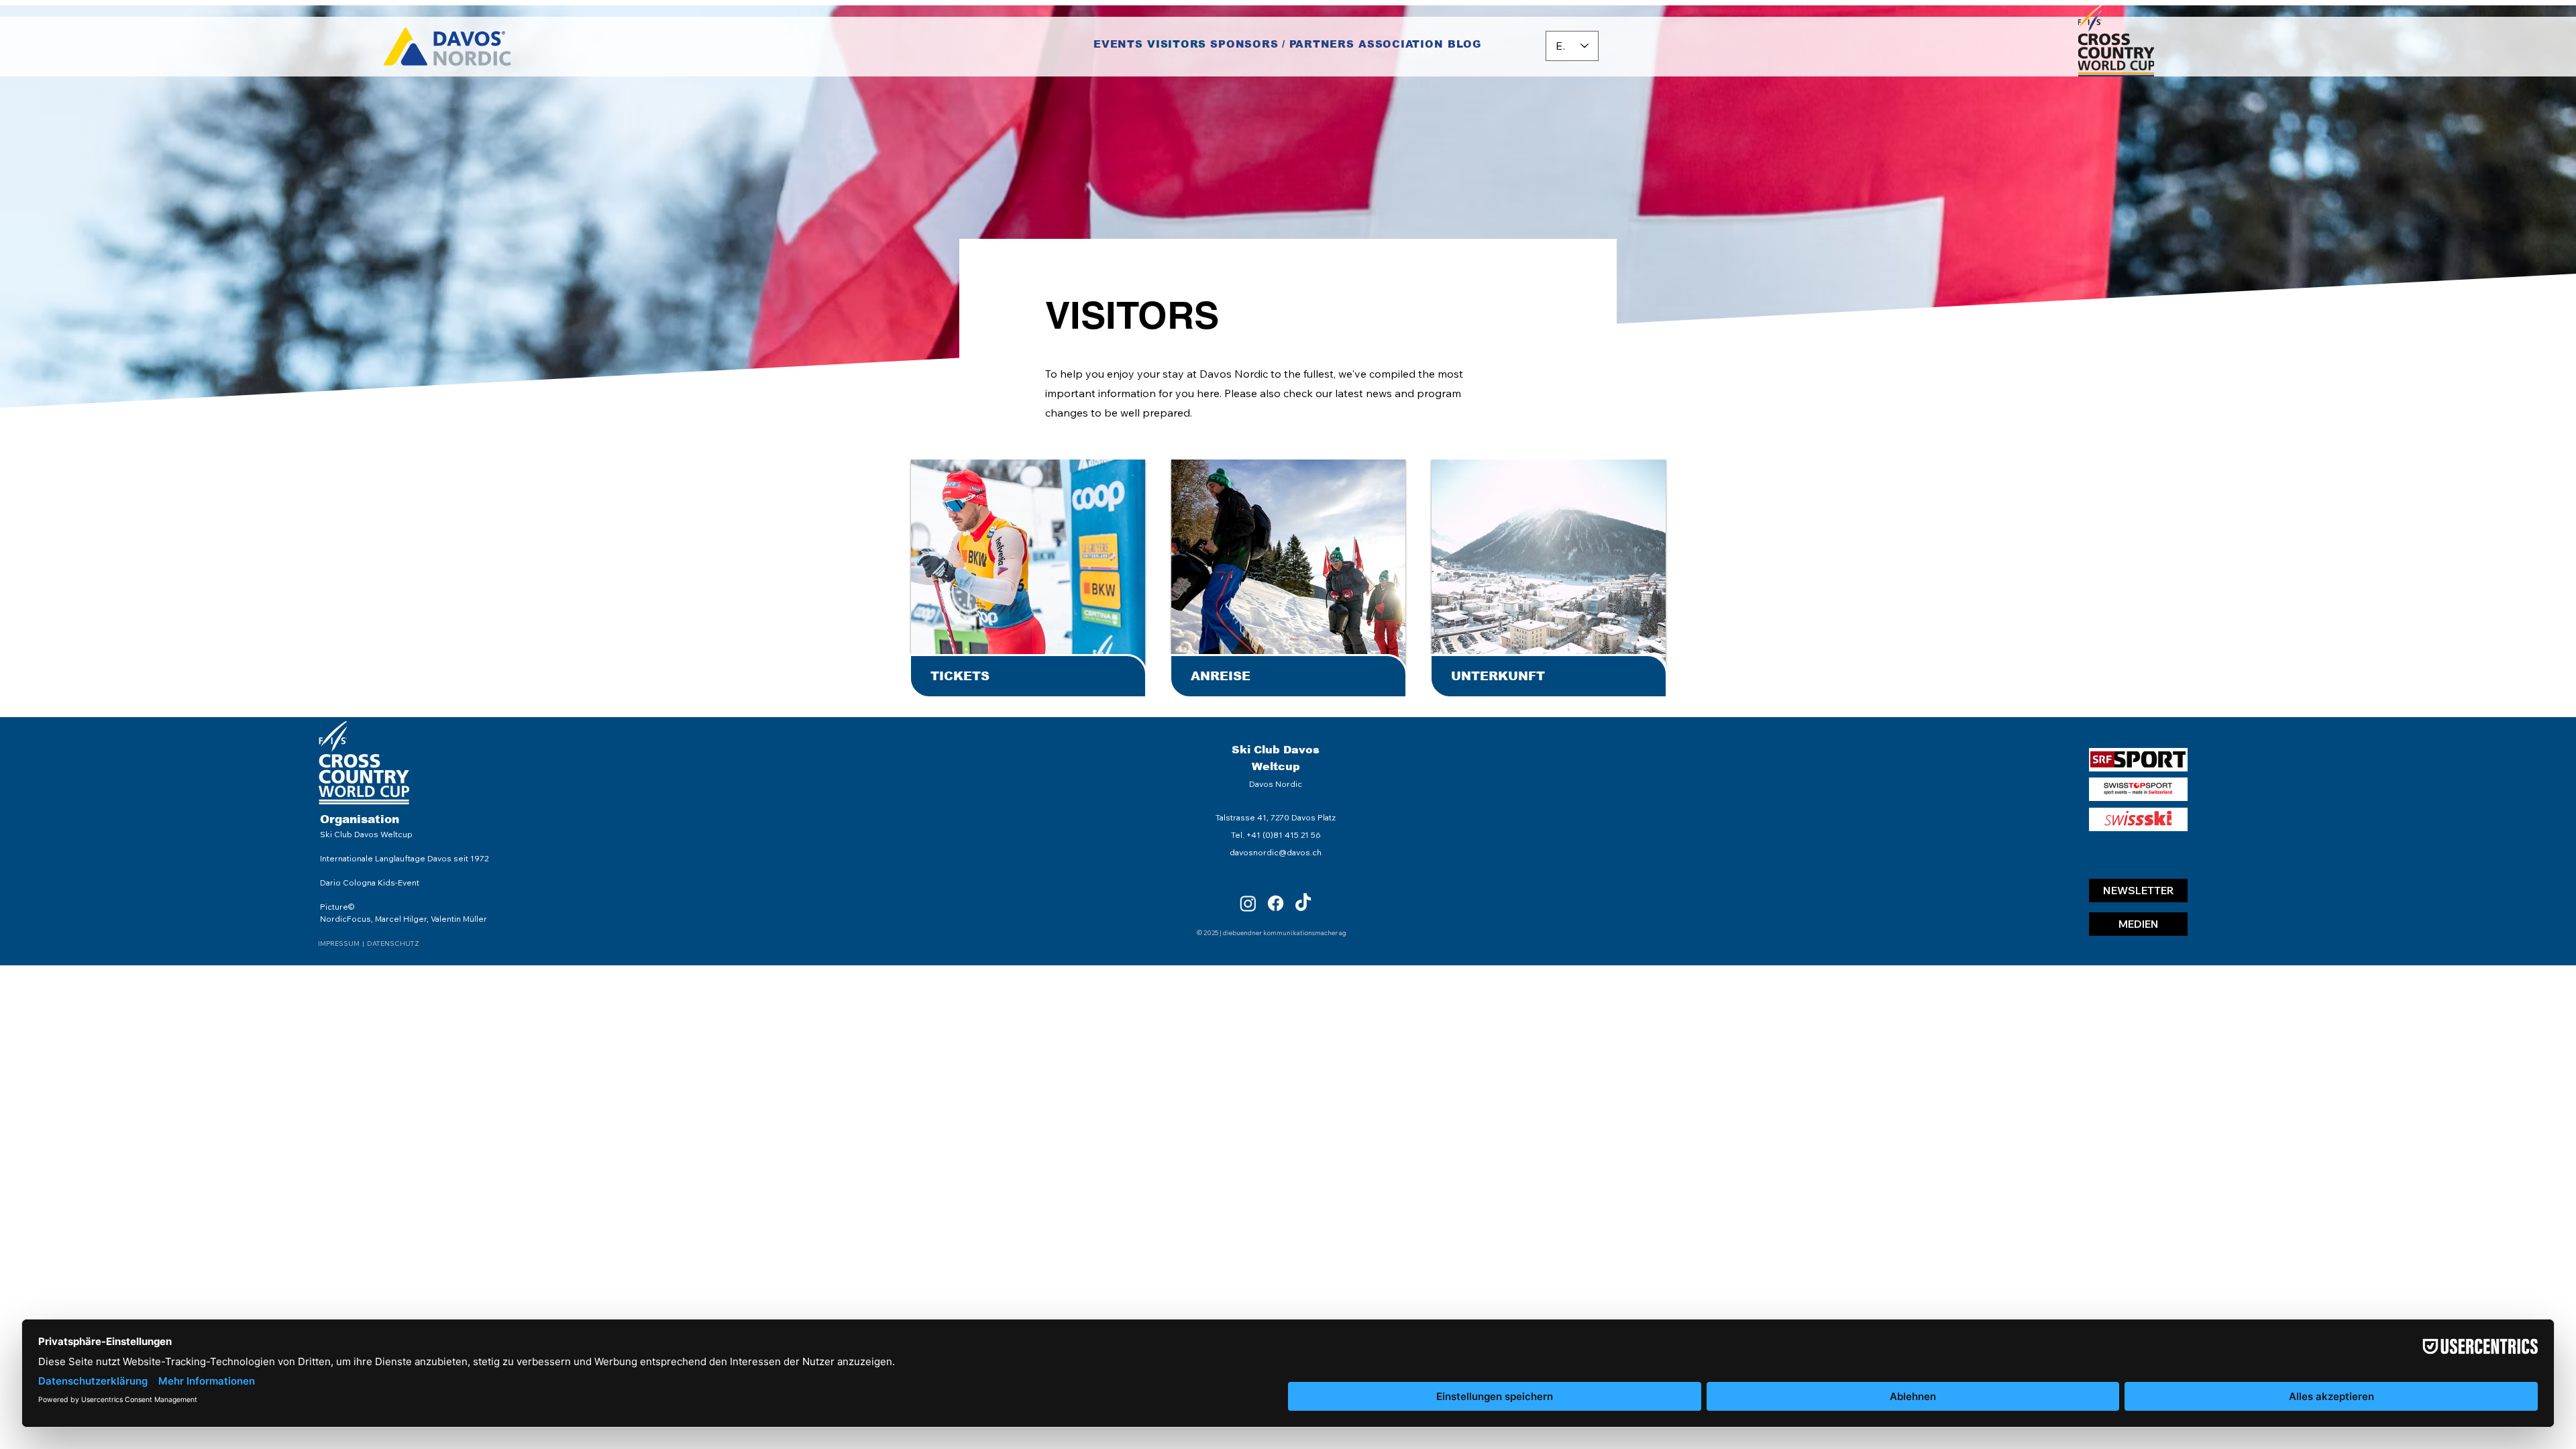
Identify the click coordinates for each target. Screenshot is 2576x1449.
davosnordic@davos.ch (1276, 852)
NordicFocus (345, 919)
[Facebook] (1276, 903)
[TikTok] (1303, 903)
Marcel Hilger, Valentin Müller (431, 919)
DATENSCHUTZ (393, 944)
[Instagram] (1248, 903)
